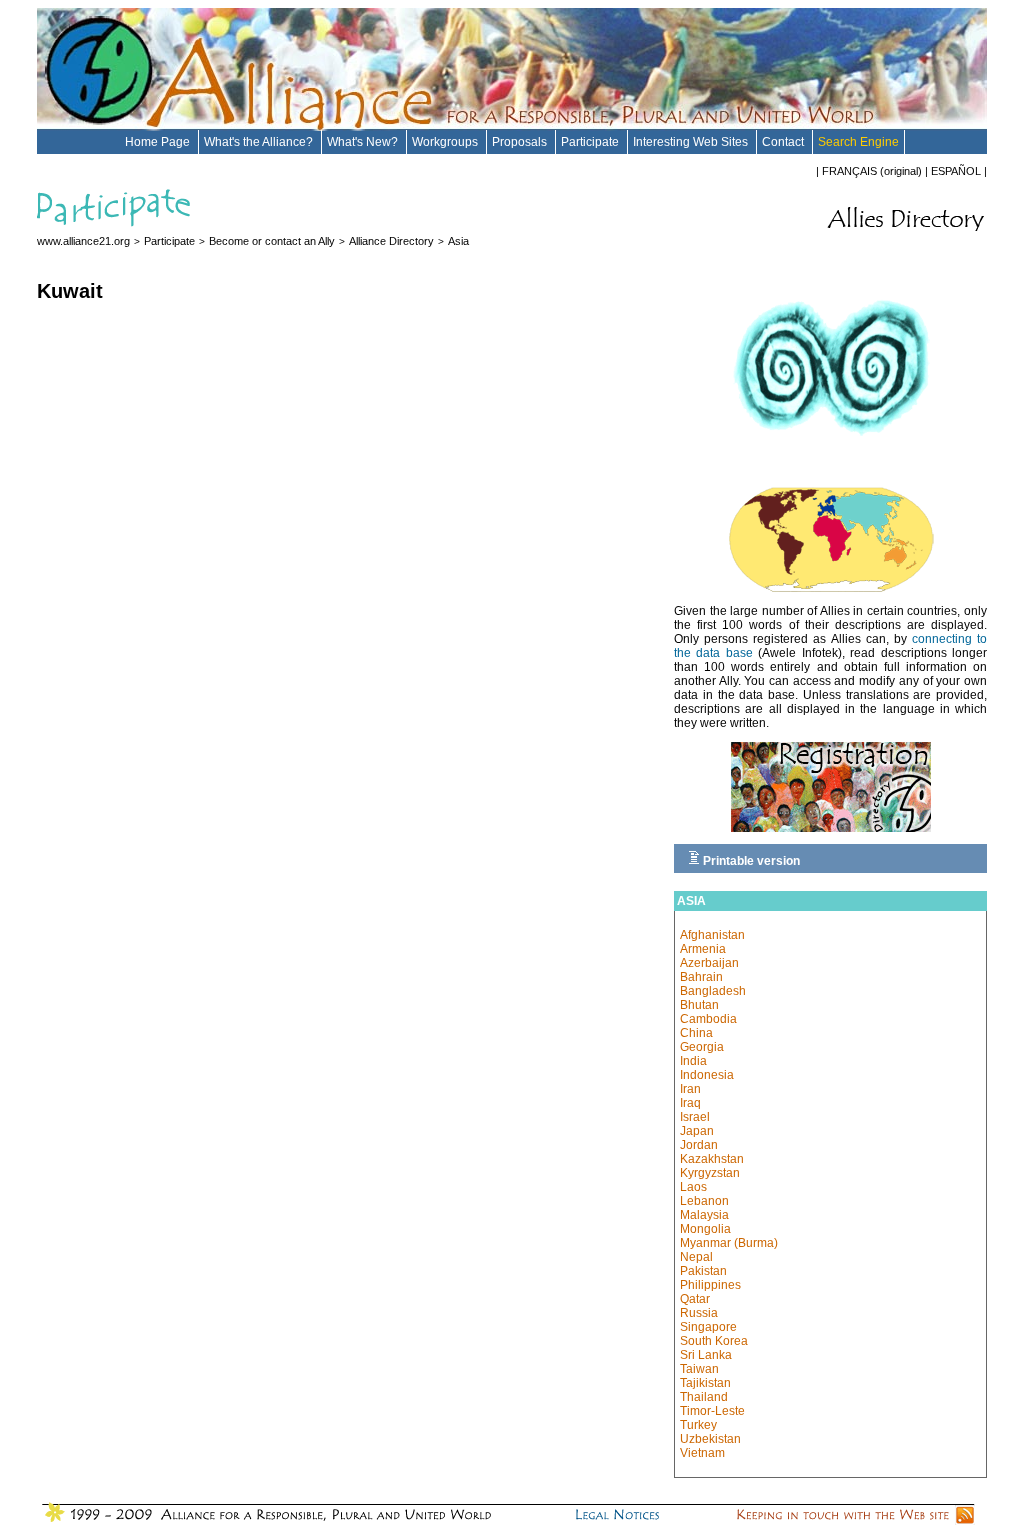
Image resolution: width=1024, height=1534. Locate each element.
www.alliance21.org (83, 241)
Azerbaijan (709, 963)
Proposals (521, 142)
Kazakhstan (712, 1159)
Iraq (690, 1103)
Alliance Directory (391, 241)
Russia (699, 1313)
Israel (695, 1117)
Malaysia (704, 1215)
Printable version (750, 861)
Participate (591, 142)
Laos (693, 1187)
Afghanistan (712, 935)
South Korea (714, 1341)
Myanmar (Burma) (729, 1243)
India (693, 1061)
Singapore (708, 1327)
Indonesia (707, 1075)
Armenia (703, 949)
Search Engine (858, 142)
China (696, 1033)
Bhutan (699, 1005)
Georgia (702, 1047)
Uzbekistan (710, 1439)
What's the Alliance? (260, 142)
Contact (784, 142)
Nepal (696, 1257)
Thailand (704, 1397)
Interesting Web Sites (692, 142)
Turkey (698, 1425)
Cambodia (708, 1019)
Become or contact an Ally (272, 241)
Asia (458, 241)
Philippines (710, 1285)
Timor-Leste (712, 1411)
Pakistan (703, 1271)
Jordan (699, 1145)
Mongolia (705, 1229)
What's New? (364, 142)
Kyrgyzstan (710, 1173)
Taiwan (699, 1369)
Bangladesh (713, 991)
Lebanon (704, 1201)
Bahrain (701, 977)
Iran (690, 1089)
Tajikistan (705, 1383)
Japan (697, 1131)
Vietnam (702, 1453)
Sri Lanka (706, 1355)
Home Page (159, 142)
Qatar (695, 1299)
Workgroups (446, 142)
